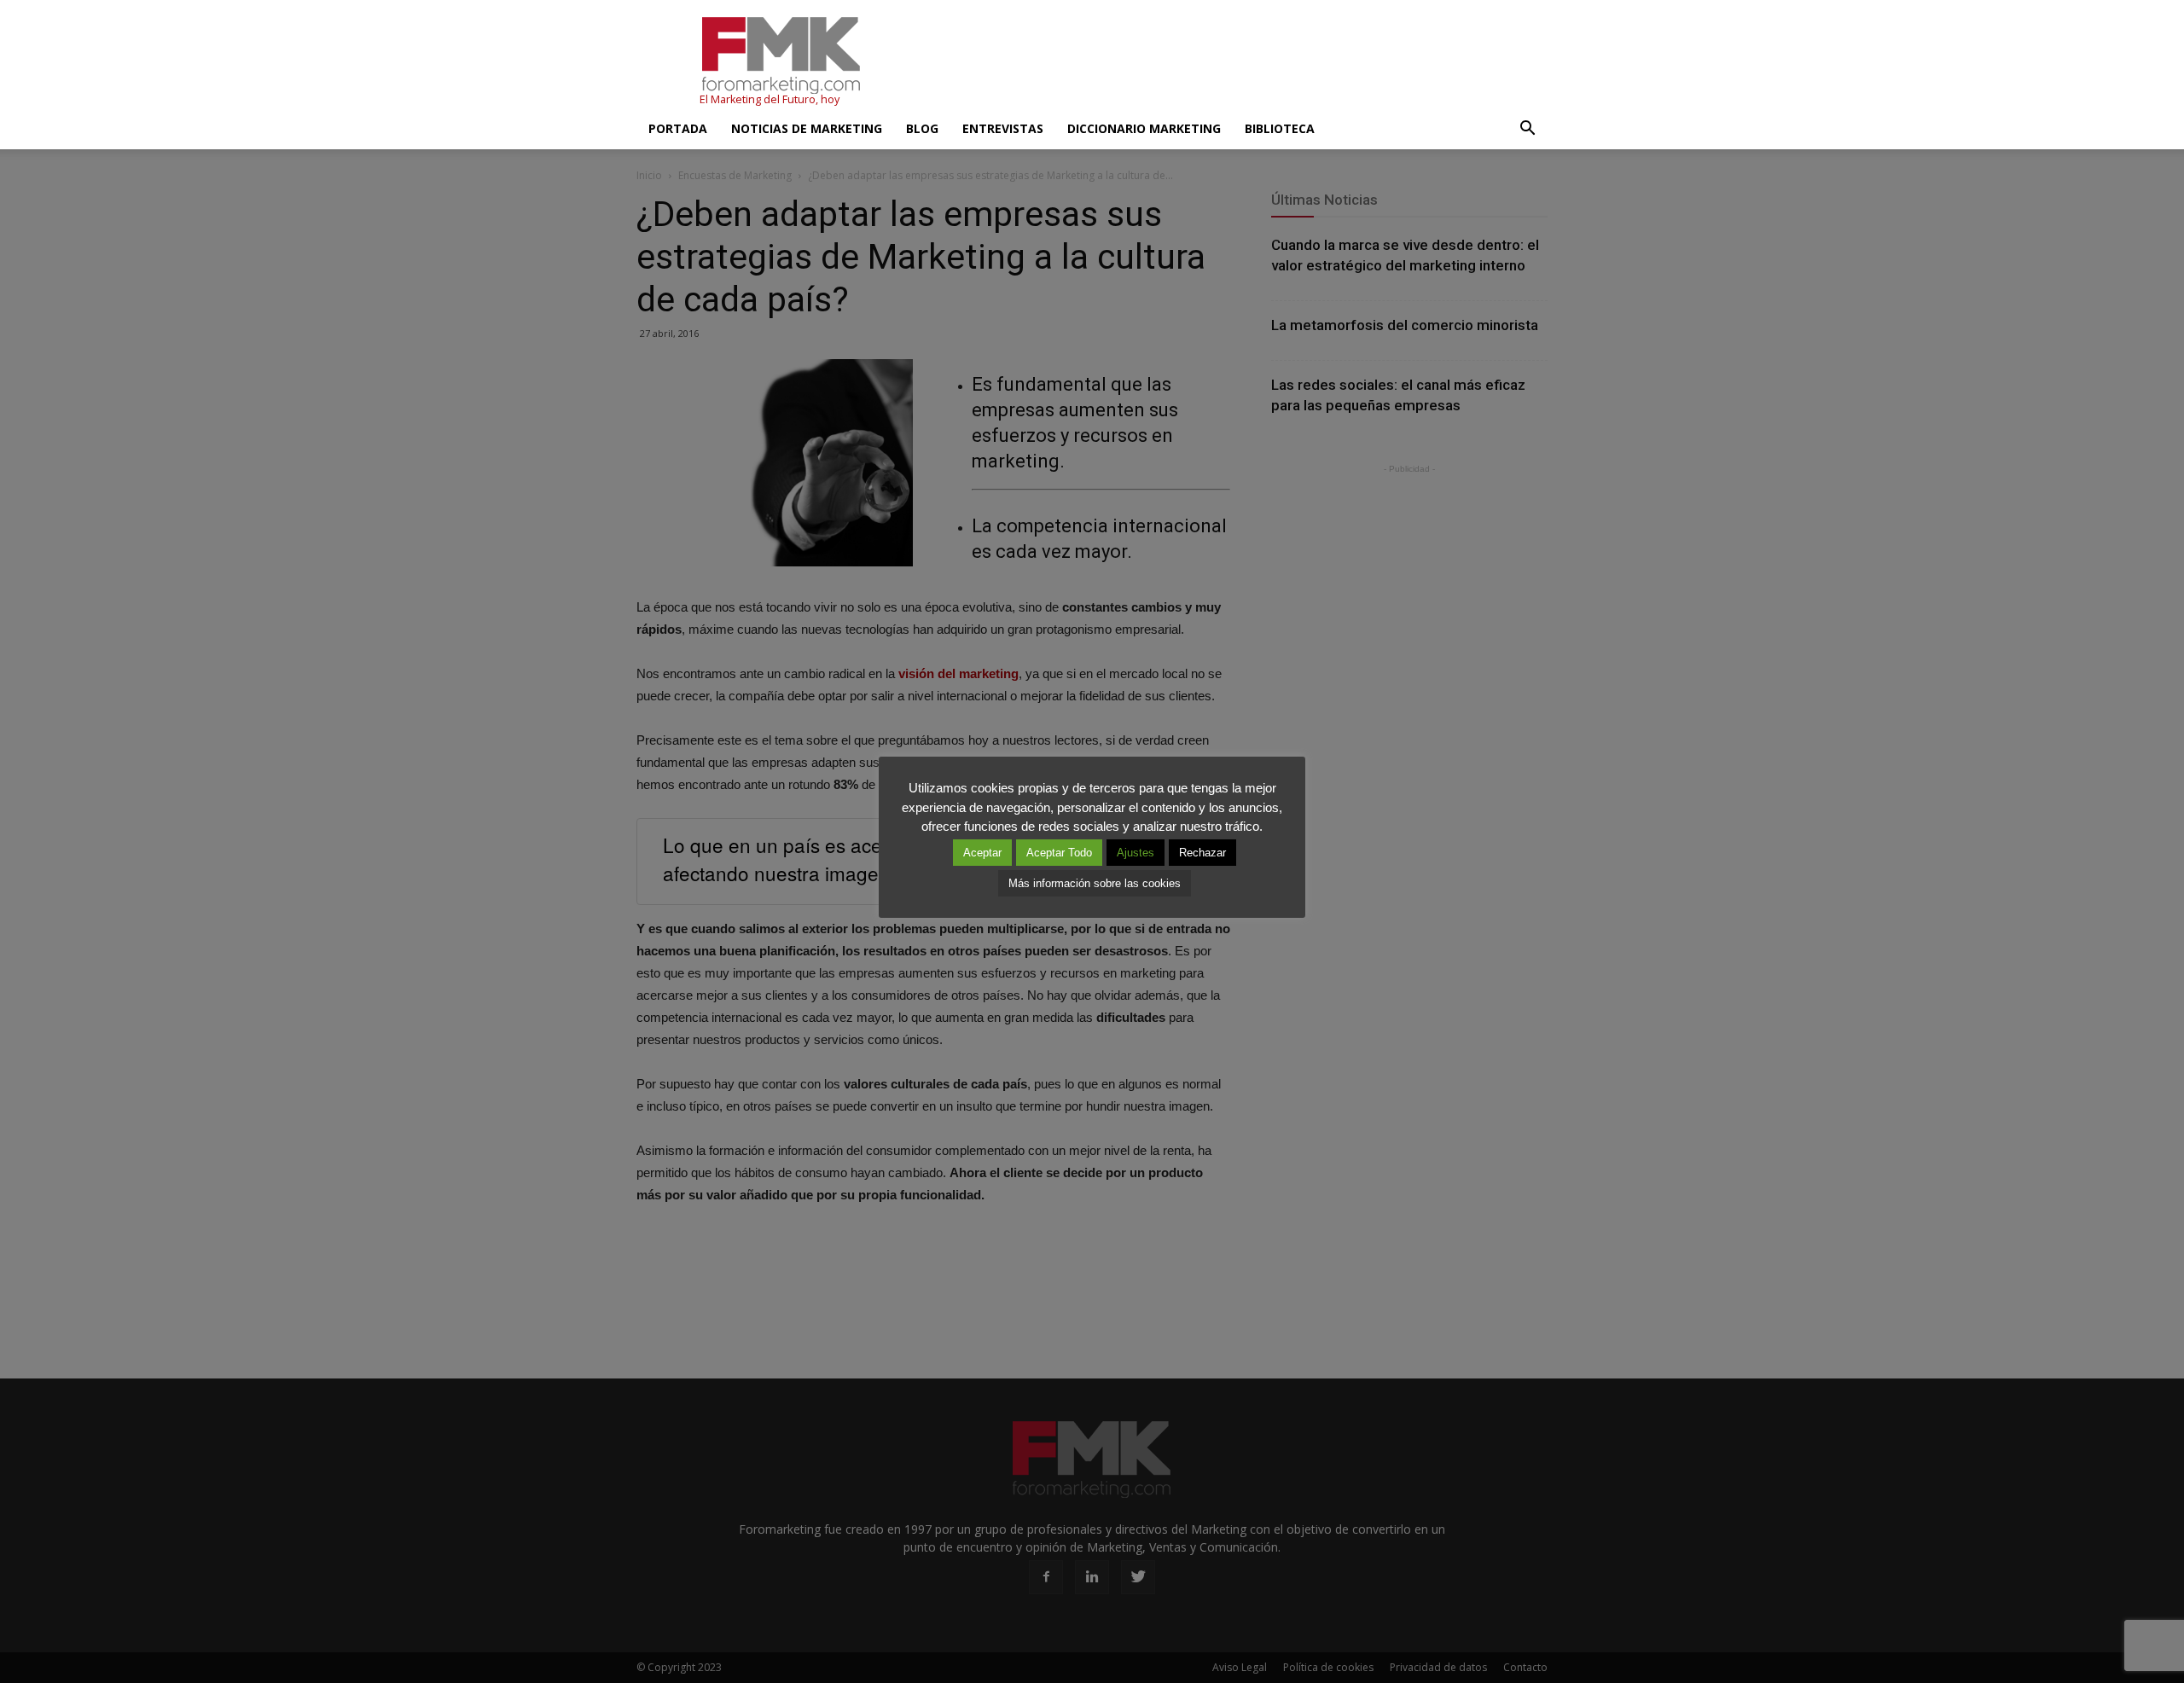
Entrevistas (1003, 128)
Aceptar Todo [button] (1059, 853)
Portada (678, 128)
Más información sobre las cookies (1095, 883)
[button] (1527, 129)
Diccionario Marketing (1144, 128)
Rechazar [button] (1202, 853)
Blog (922, 128)
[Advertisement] (1237, 62)
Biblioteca (1280, 128)
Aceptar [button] (982, 853)
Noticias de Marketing (807, 128)
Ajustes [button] (1136, 853)
